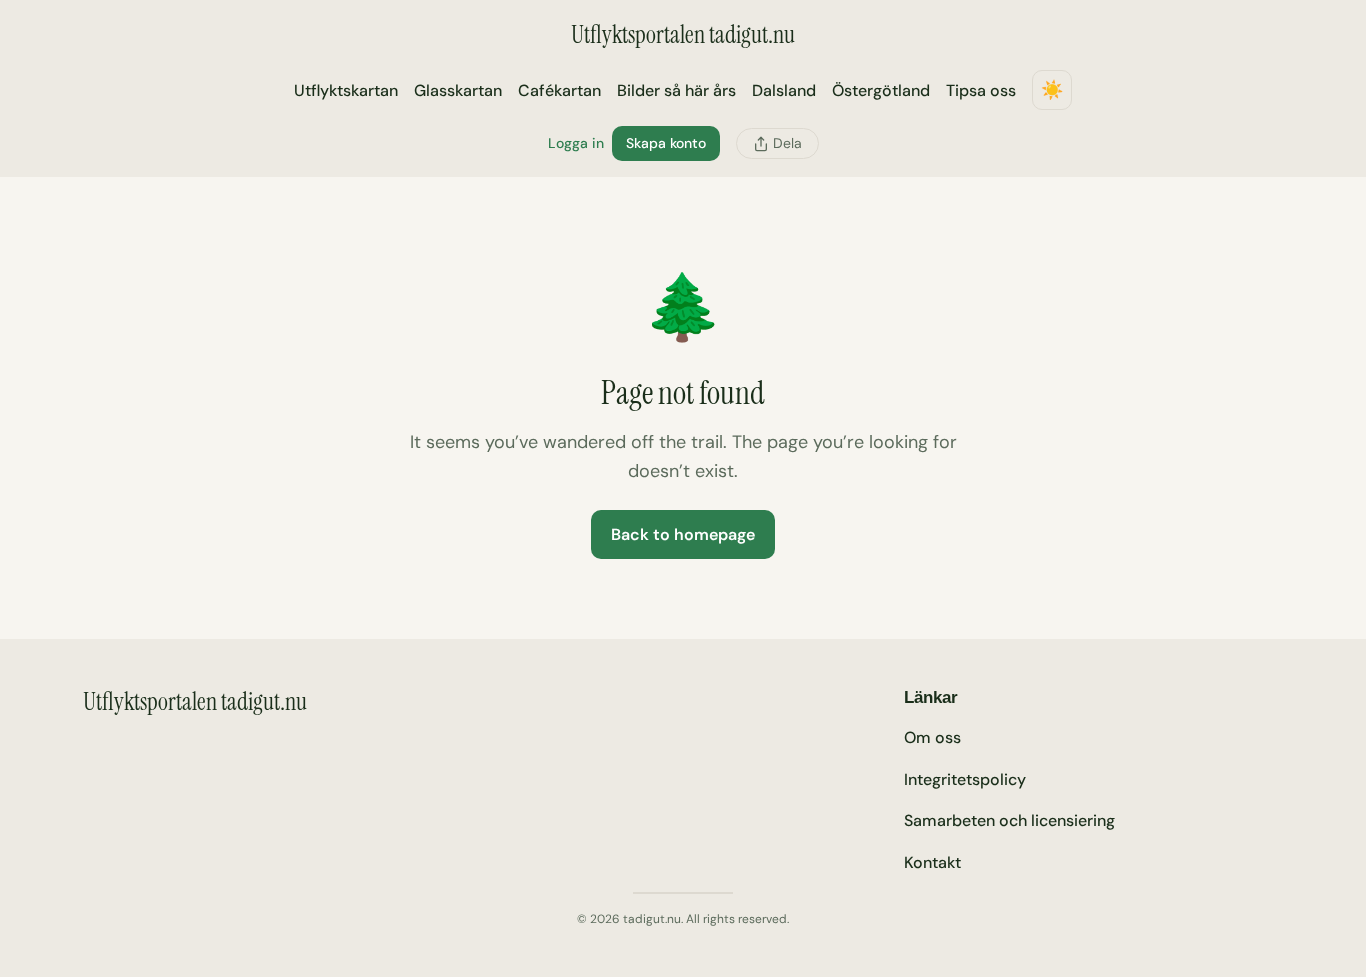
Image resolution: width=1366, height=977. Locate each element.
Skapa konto (666, 143)
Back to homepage (683, 534)
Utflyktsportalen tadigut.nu (683, 34)
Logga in (576, 143)
